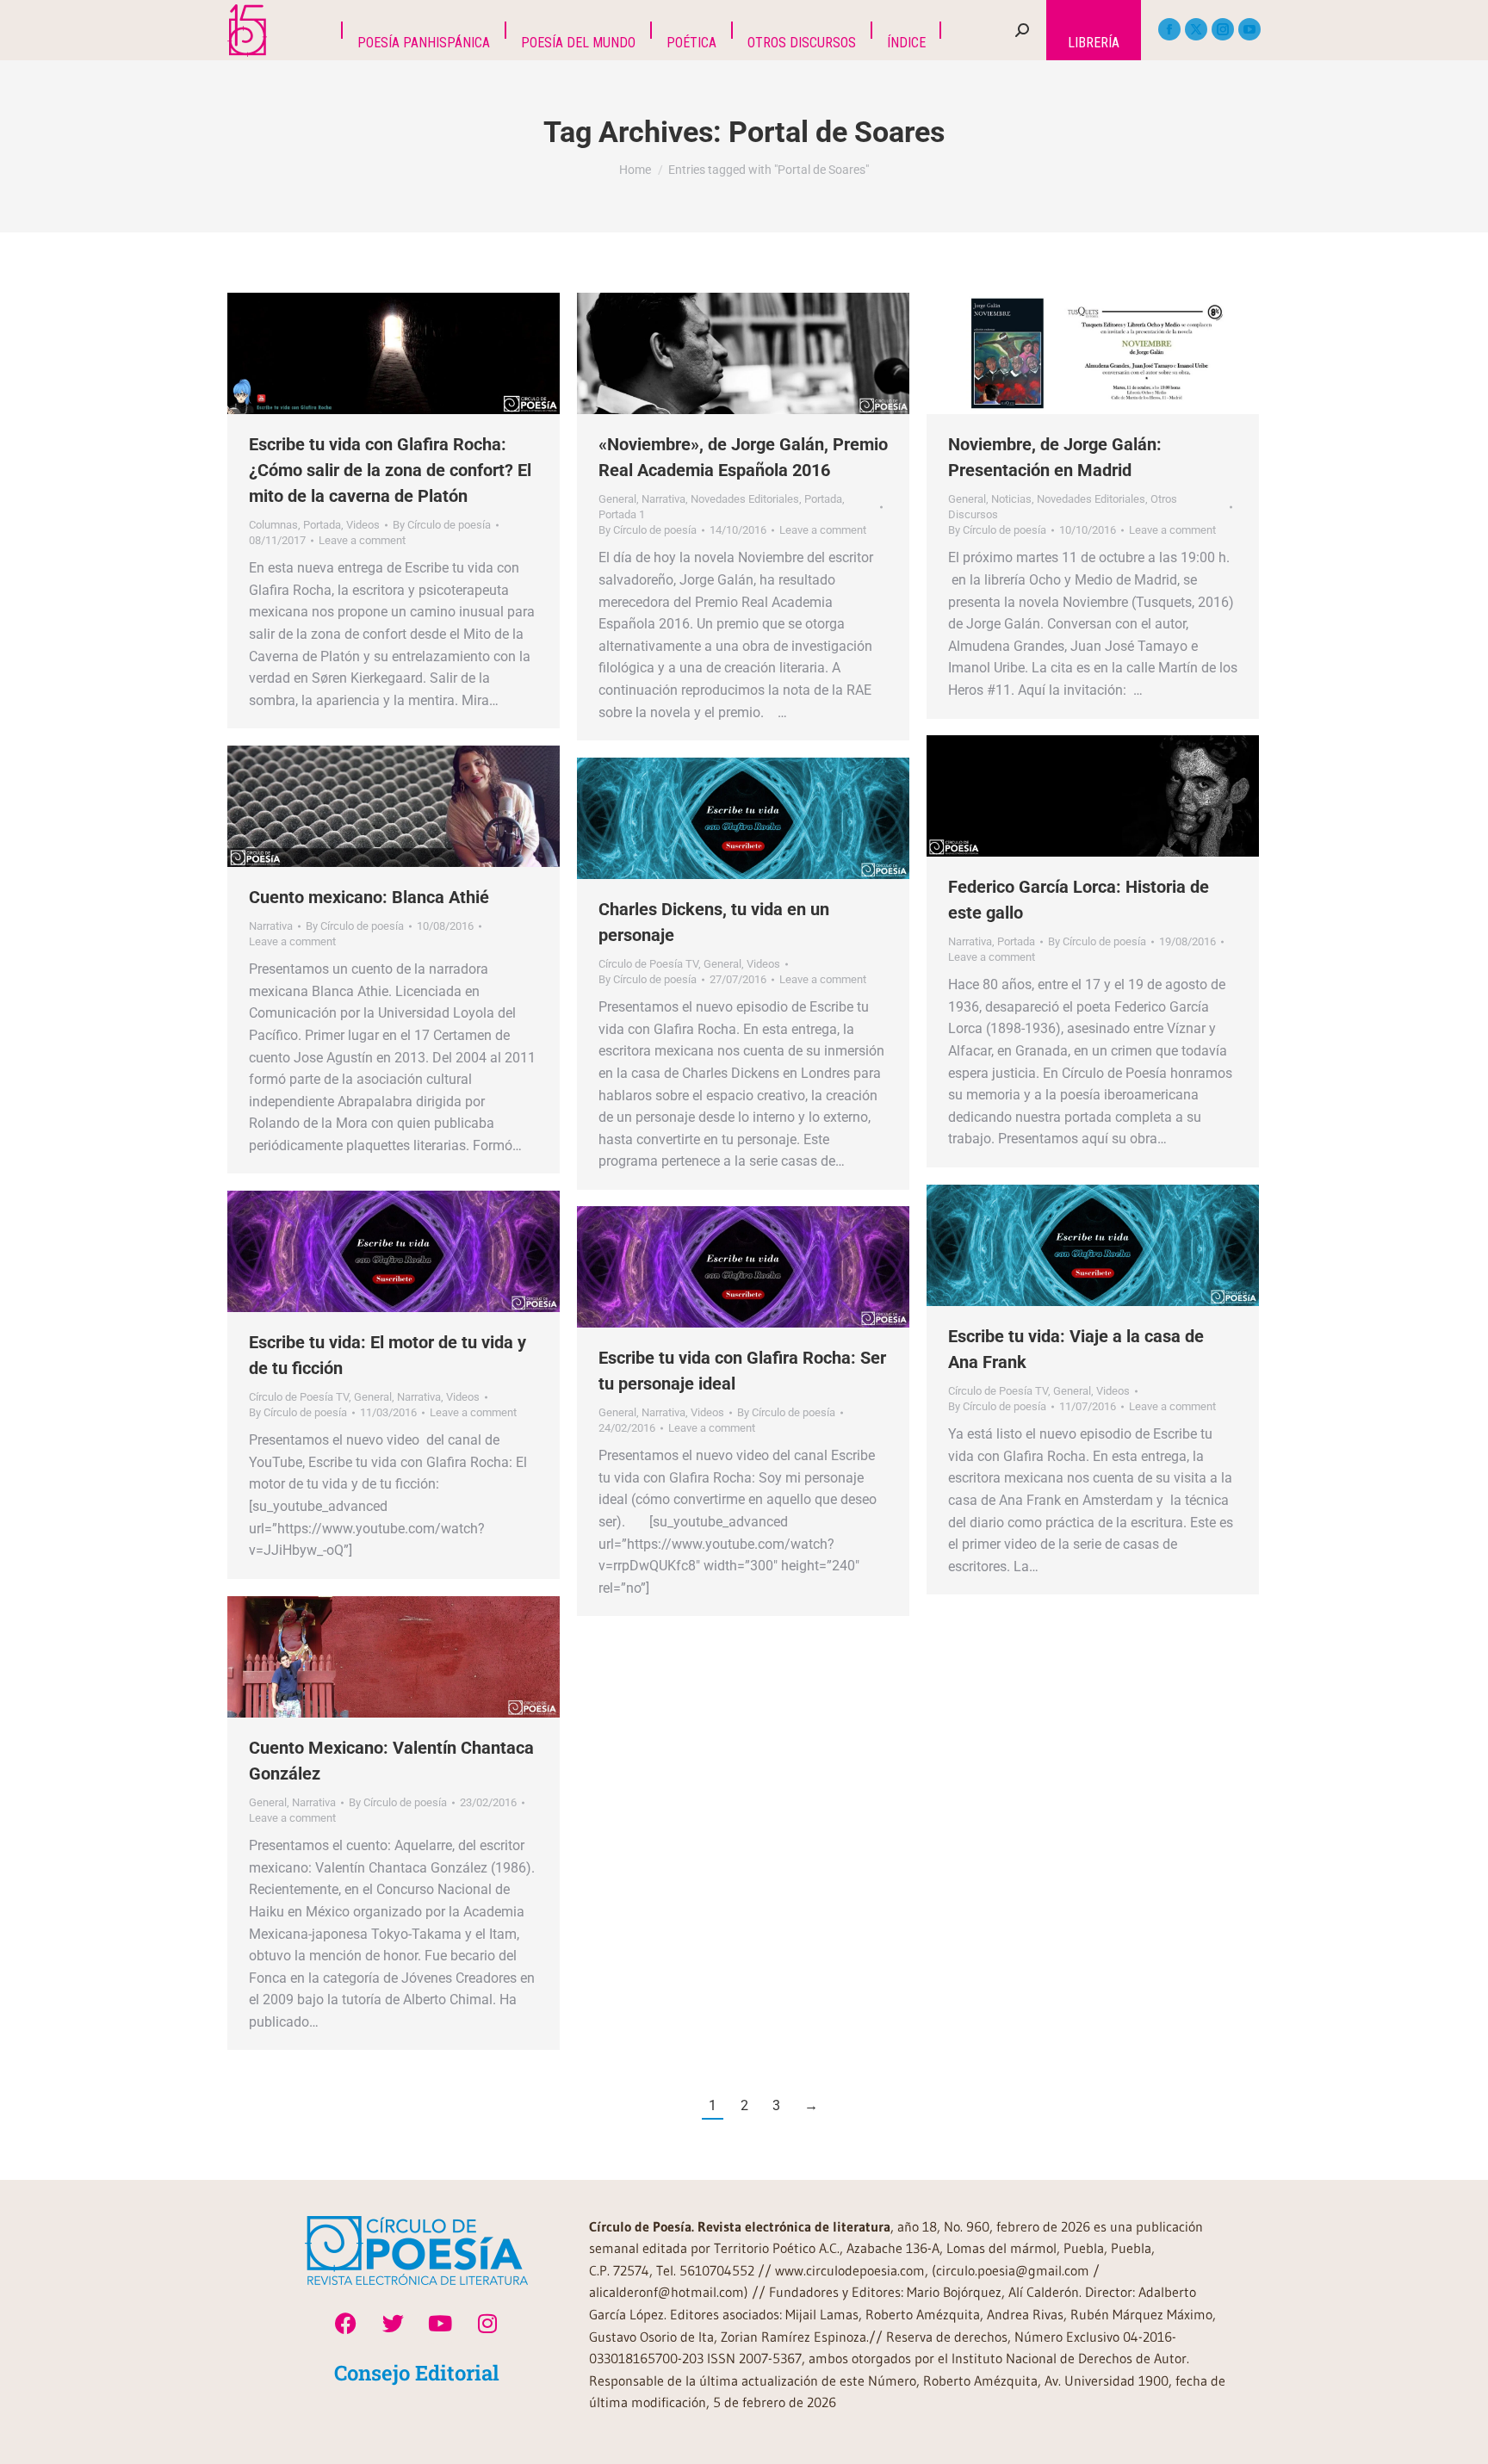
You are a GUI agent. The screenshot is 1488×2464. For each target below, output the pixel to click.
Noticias (1011, 499)
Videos (363, 525)
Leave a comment (362, 540)
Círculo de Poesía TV (648, 964)
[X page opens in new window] (1196, 29)
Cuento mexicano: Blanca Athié (369, 897)
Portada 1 (622, 514)
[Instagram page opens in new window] (1223, 29)
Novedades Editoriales (745, 499)
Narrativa (663, 499)
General (617, 499)
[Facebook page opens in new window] (1169, 29)
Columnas (273, 525)
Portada (322, 525)
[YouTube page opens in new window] (1249, 29)
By (442, 525)
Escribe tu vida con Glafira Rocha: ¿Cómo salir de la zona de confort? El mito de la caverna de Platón (390, 470)
